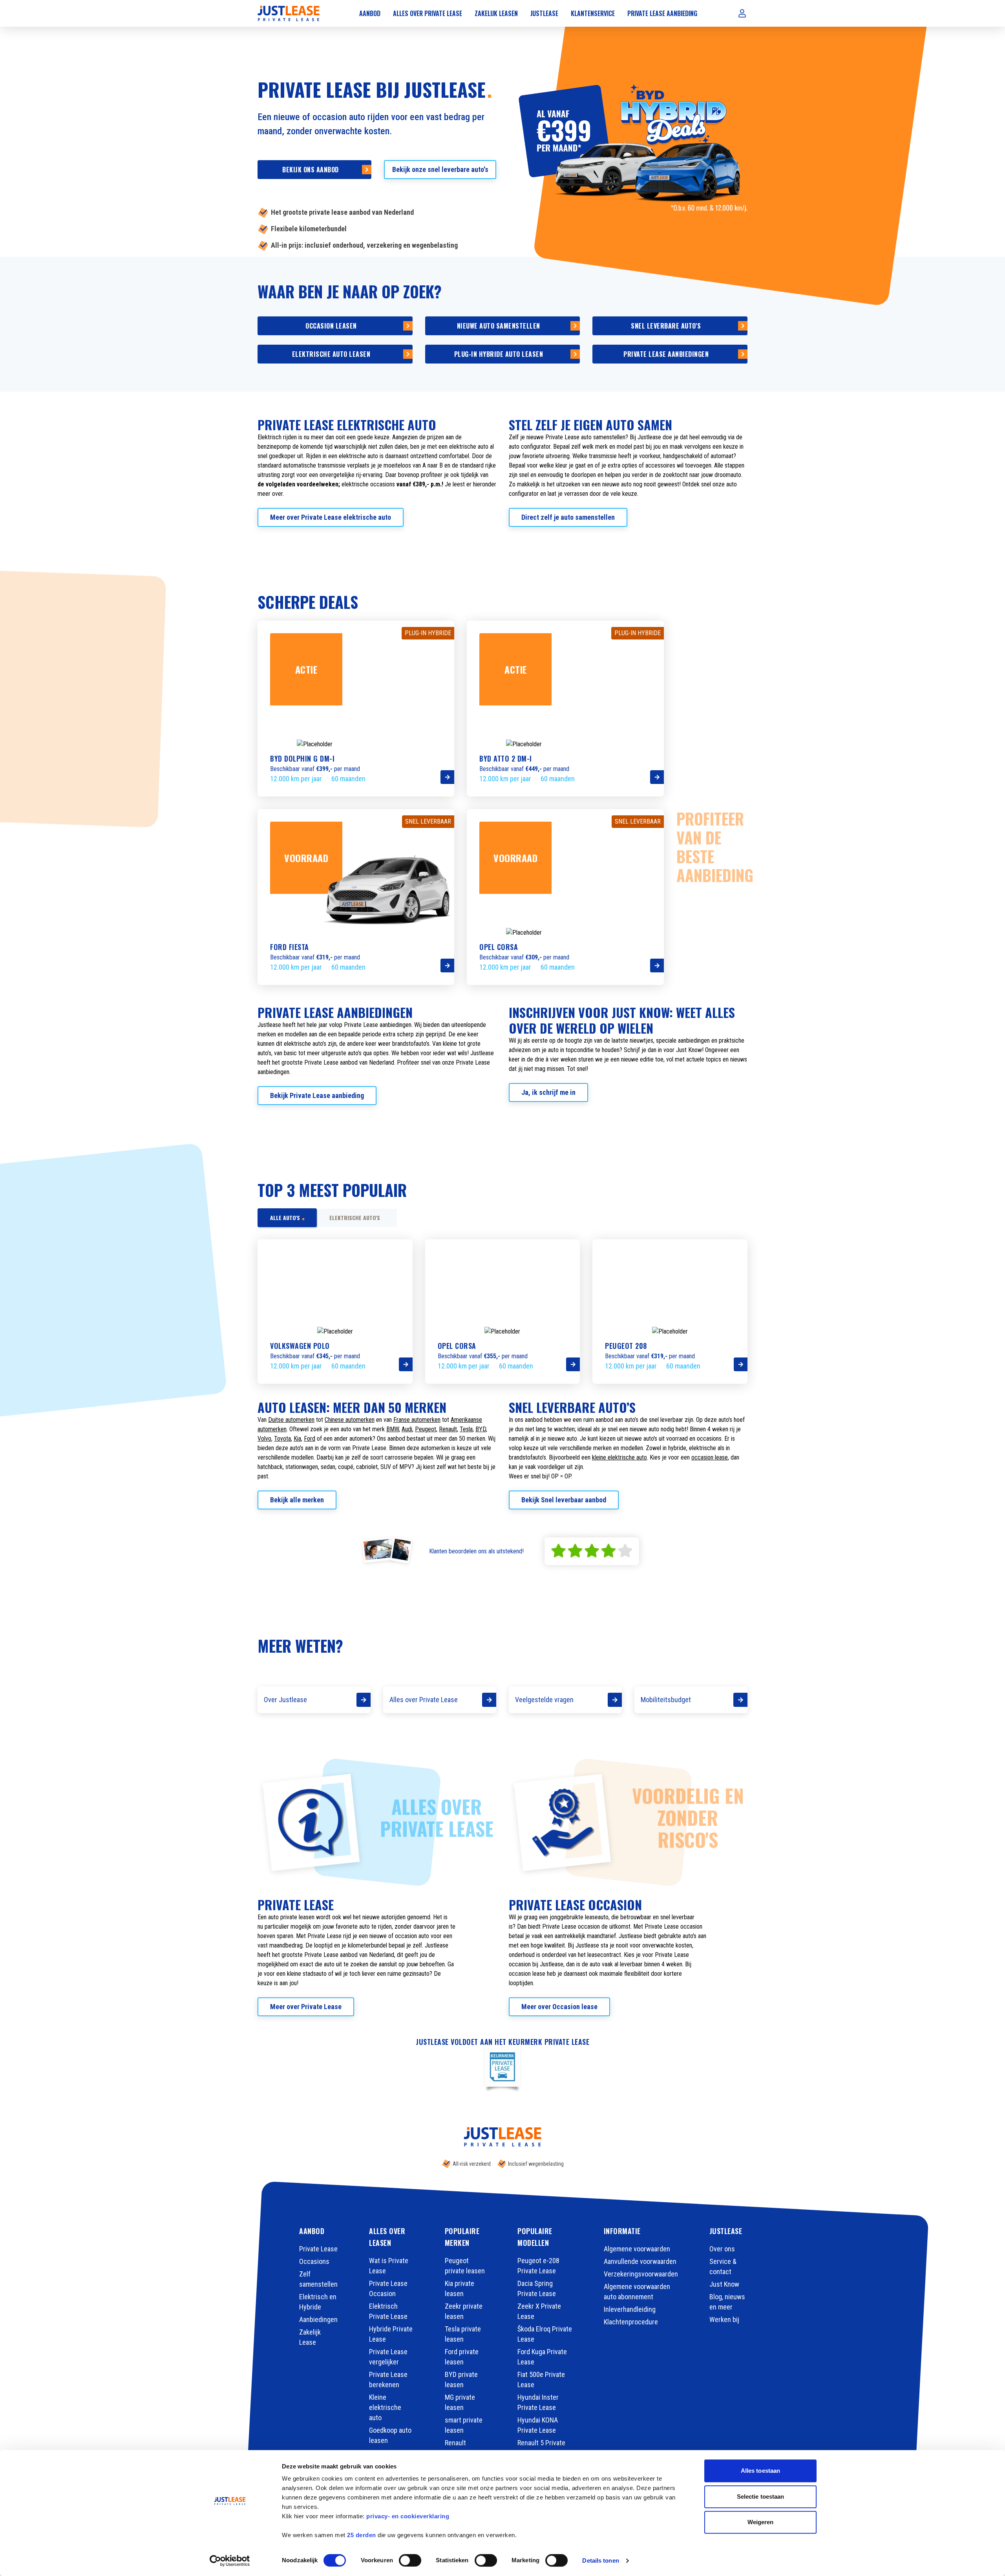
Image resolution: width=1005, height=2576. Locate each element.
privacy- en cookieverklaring (408, 2516)
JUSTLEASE (726, 2231)
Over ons (722, 2249)
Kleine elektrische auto (385, 2407)
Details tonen (600, 2560)
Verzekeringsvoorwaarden (641, 2274)
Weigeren (761, 2522)
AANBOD (312, 2231)
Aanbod (370, 13)
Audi (407, 1429)
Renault (448, 1429)
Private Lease (318, 2249)
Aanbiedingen (318, 2319)
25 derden (362, 2535)
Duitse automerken (291, 1420)
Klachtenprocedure (631, 2322)
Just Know (724, 2284)
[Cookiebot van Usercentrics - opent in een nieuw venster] (230, 2561)
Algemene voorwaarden (637, 2249)
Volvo (264, 1439)
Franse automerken (417, 1420)
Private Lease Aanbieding (662, 13)
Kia (297, 1439)
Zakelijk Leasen (496, 13)
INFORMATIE (622, 2231)
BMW (393, 1429)
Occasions (314, 2261)
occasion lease (710, 1457)
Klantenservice (593, 13)
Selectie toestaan (761, 2497)
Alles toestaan (760, 2471)
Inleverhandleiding (630, 2309)
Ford (310, 1439)
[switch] (410, 2560)
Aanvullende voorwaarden (640, 2261)
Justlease (544, 13)
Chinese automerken (350, 1420)
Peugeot (426, 1429)
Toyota (282, 1439)
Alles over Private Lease (428, 13)
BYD (481, 1429)
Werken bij (724, 2319)
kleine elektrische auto (619, 1457)
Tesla (466, 1429)
